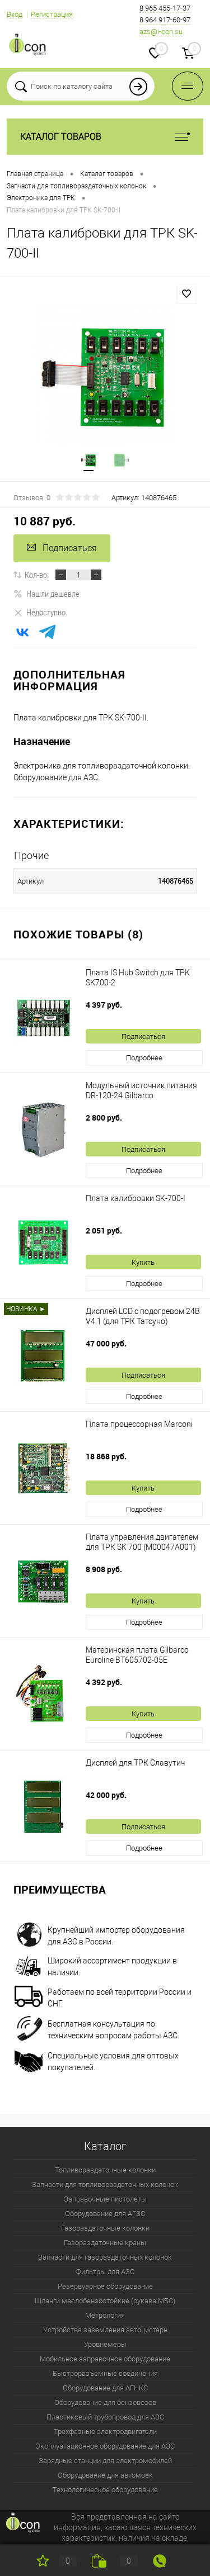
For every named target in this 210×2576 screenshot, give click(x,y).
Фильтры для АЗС (105, 2272)
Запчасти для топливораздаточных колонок (105, 2184)
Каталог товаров (61, 137)
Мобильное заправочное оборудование (105, 2359)
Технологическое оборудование (105, 2490)
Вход (15, 14)
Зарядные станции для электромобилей (105, 2461)
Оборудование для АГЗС (105, 2214)
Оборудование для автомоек (105, 2475)
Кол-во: (37, 575)
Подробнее (144, 1058)
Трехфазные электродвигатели (105, 2432)
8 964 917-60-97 (165, 20)
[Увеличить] (105, 374)
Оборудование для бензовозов (105, 2402)
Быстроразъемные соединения (105, 2373)
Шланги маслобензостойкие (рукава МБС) (105, 2301)
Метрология (105, 2315)
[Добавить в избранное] (186, 294)
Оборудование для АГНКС (105, 2388)
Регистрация (52, 14)
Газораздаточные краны (105, 2243)
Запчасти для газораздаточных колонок (105, 2257)
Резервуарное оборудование (105, 2286)
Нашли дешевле (53, 594)
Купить (143, 1262)
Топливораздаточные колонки (105, 2170)
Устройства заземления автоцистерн (105, 2330)
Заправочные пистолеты (105, 2199)
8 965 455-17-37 (165, 8)
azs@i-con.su (161, 32)
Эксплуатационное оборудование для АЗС (105, 2446)
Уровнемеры (105, 2344)
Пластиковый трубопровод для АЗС (105, 2417)
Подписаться (70, 548)
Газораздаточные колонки (105, 2228)
